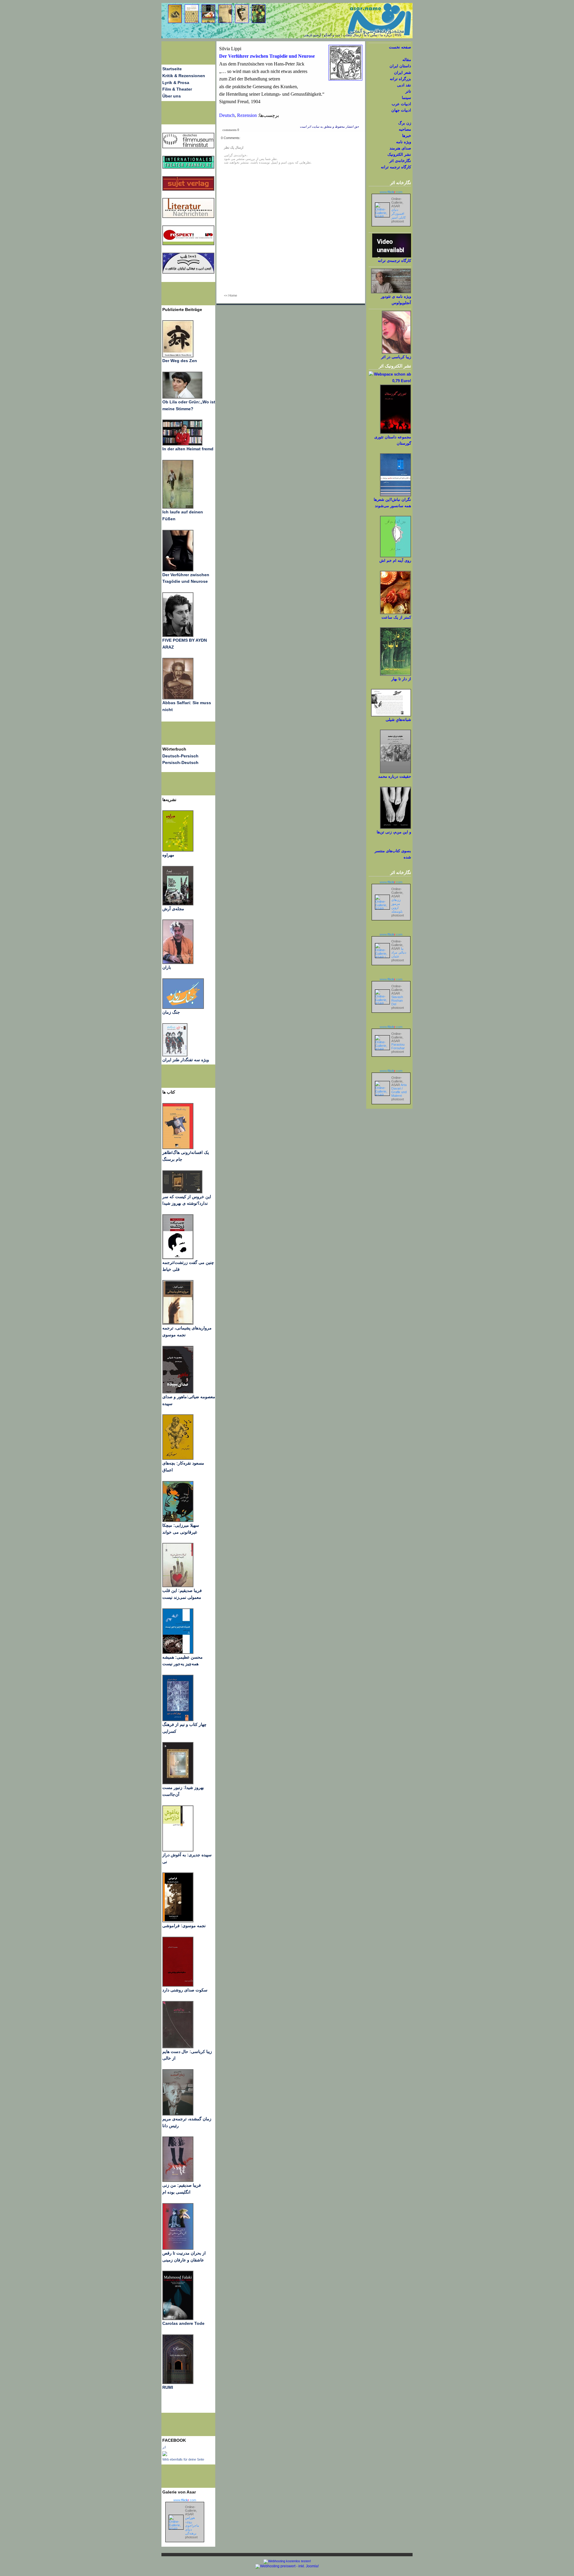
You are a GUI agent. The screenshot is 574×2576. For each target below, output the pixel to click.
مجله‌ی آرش (173, 909)
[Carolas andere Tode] (178, 2319)
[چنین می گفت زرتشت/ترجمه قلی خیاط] (178, 1258)
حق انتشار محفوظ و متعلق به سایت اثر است (329, 127)
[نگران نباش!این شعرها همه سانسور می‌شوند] (396, 495)
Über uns (172, 96)
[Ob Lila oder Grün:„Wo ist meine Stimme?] (182, 397)
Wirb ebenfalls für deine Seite (183, 2459)
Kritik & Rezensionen (184, 76)
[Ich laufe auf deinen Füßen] (178, 507)
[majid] (182, 444)
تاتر (408, 91)
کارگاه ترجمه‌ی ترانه (394, 261)
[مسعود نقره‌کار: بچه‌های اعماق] (178, 1458)
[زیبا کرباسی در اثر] (396, 352)
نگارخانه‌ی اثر (400, 161)
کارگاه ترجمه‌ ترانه (396, 167)
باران (167, 967)
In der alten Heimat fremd (188, 449)
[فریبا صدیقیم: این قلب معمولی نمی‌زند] (178, 1586)
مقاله (407, 60)
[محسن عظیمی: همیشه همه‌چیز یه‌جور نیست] (178, 1652)
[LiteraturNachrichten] (188, 167)
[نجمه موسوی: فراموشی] (178, 1921)
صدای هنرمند (400, 148)
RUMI (168, 2387)
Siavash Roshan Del (397, 1000)
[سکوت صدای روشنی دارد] (178, 1985)
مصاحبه (405, 129)
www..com (185, 2500)
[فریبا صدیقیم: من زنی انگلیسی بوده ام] (178, 2180)
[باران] (178, 963)
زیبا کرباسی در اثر (396, 357)
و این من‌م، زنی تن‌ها (394, 832)
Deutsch (227, 115)
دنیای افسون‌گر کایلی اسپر (399, 213)
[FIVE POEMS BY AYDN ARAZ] (178, 635)
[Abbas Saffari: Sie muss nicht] (178, 698)
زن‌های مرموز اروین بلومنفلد (397, 906)
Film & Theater (177, 89)
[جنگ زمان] (183, 1007)
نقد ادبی (404, 85)
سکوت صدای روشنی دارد (185, 1990)
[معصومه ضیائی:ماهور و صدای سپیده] (178, 1392)
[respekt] (188, 244)
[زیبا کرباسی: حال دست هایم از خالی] (178, 2047)
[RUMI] (178, 2383)
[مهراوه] (178, 850)
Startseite (172, 69)
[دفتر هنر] (175, 1055)
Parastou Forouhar (398, 1046)
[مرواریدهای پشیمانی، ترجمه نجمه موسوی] (178, 1323)
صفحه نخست (400, 47)
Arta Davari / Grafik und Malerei (399, 1090)
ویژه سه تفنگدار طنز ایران (186, 1060)
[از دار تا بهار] (396, 674)
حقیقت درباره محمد (395, 776)
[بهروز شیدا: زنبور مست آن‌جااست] (178, 1720)
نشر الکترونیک (399, 154)
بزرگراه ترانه (400, 79)
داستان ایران (400, 66)
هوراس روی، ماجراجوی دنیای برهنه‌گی (192, 2525)
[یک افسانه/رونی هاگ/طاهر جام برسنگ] (178, 1148)
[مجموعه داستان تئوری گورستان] (396, 433)
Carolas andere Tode (183, 2323)
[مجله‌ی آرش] (178, 904)
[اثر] (165, 2455)
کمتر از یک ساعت (396, 617)
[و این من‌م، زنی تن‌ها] (396, 828)
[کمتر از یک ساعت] (396, 613)
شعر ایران (403, 73)
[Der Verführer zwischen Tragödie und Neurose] (178, 570)
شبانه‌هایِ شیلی (398, 720)
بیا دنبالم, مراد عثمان (399, 952)
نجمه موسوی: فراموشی (184, 1926)
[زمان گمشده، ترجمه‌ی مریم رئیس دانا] (178, 2114)
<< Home (230, 295)
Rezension (247, 115)
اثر (164, 2447)
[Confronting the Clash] (178, 1520)
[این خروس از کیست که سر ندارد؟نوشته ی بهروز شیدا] (182, 1192)
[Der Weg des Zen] (178, 356)
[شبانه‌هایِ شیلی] (391, 715)
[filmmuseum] (188, 147)
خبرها (407, 136)
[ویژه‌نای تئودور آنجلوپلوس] (391, 292)
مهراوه (168, 855)
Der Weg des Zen (180, 361)
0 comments (231, 130)
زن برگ (405, 123)
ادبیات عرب (401, 104)
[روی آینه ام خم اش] (396, 556)
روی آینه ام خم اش (395, 561)
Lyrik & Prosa (176, 83)
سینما (406, 98)
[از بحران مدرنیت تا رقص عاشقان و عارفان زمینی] (178, 2248)
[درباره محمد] (396, 772)
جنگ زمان (171, 1012)
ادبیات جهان (401, 110)
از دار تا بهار (401, 679)
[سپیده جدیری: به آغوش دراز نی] (178, 1850)
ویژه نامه (404, 142)
